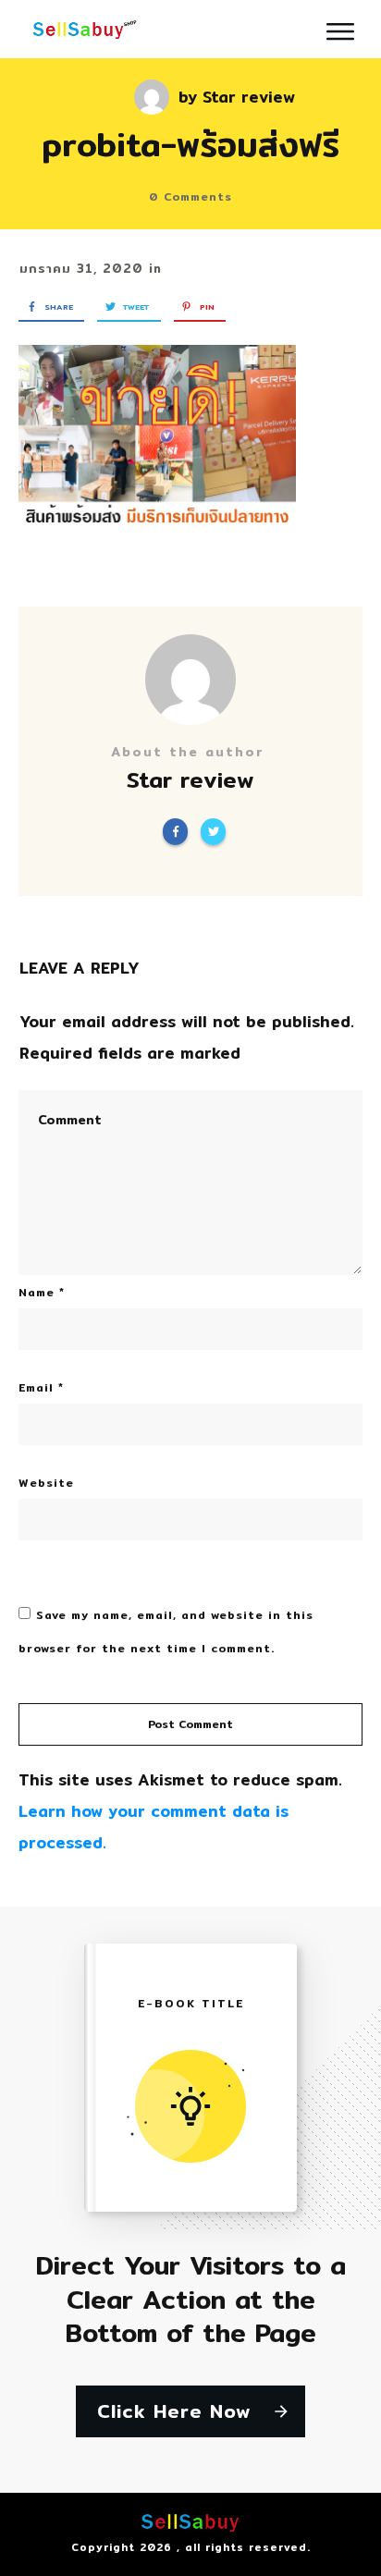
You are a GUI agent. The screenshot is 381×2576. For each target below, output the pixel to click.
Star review (249, 97)
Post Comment (190, 1724)
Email (41, 1387)
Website (46, 1483)
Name (42, 1292)
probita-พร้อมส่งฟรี (190, 144)
